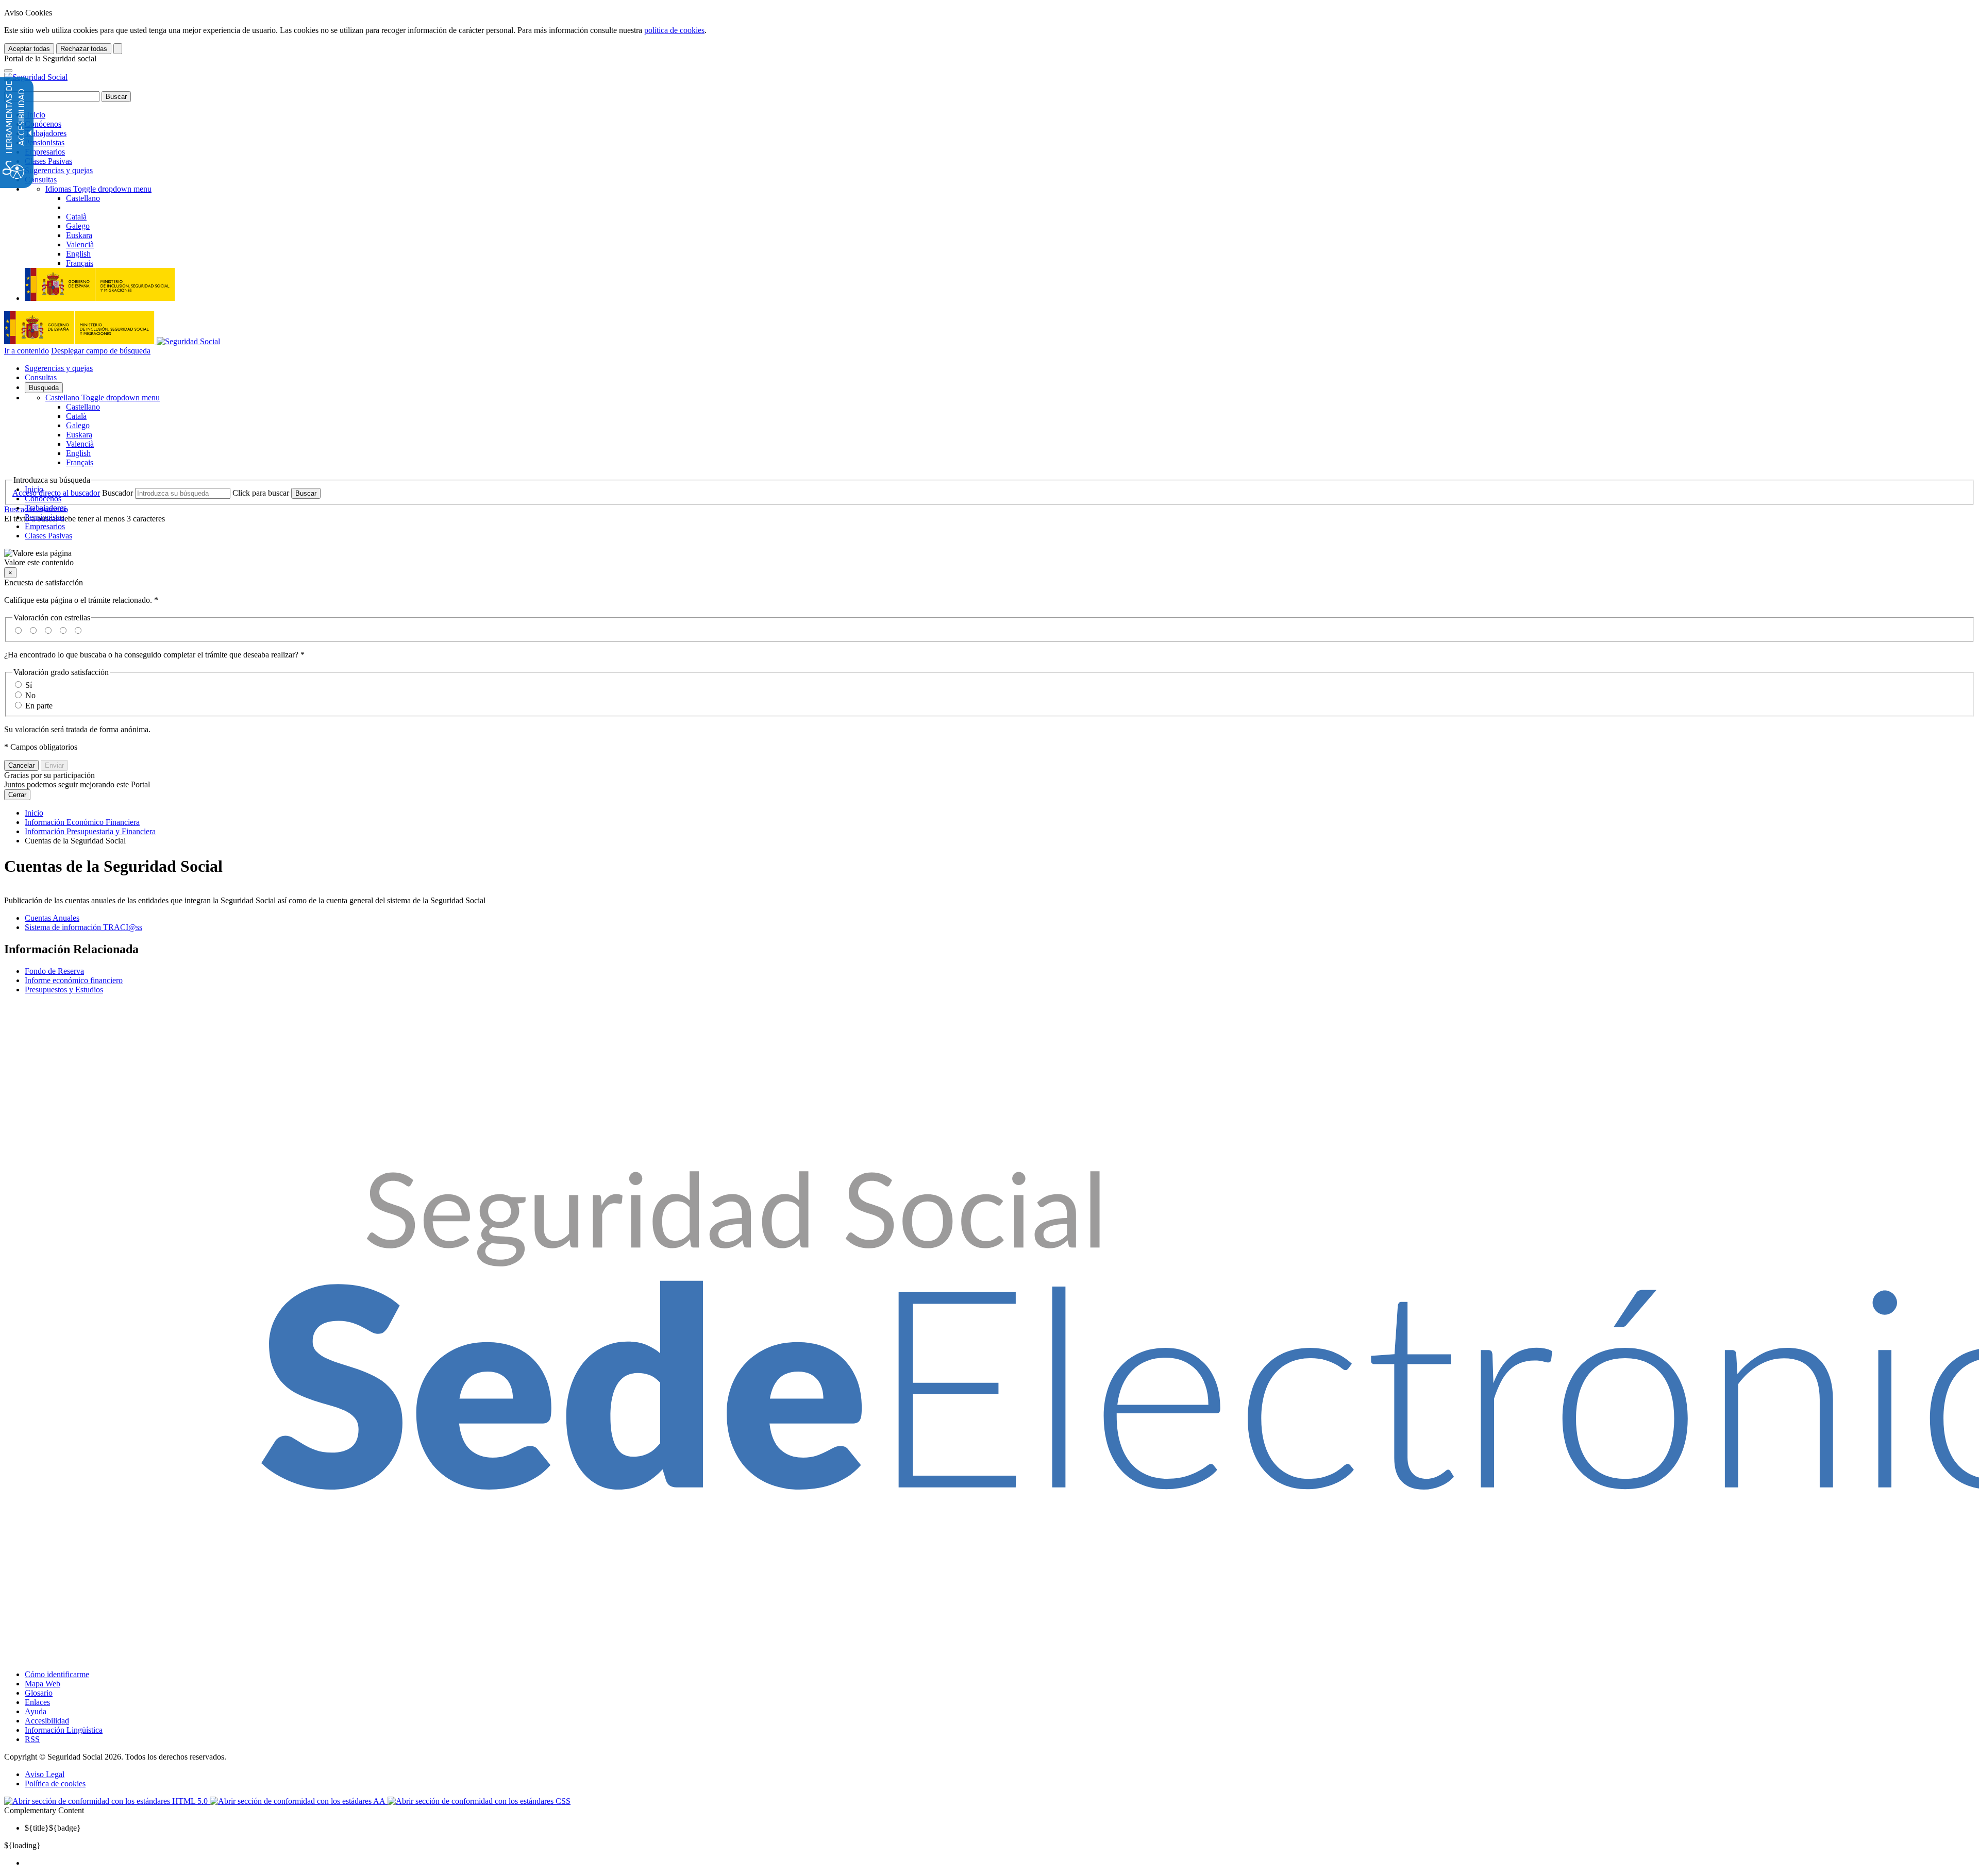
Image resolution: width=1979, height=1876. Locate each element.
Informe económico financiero (74, 980)
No (30, 695)
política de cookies (674, 30)
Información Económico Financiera (82, 822)
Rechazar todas (84, 49)
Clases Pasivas (48, 161)
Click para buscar (261, 493)
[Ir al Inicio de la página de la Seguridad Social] (36, 77)
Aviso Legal (45, 1774)
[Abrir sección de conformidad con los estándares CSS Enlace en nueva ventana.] (479, 1801)
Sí (29, 685)
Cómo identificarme (57, 1674)
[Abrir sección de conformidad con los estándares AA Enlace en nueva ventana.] (299, 1801)
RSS (32, 1739)
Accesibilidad (47, 1721)
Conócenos (43, 124)
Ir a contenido (27, 351)
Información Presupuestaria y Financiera (90, 831)
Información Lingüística (64, 1730)
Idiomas (98, 189)
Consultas (41, 180)
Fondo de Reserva (54, 971)
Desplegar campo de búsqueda (101, 351)
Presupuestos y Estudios (64, 990)
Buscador (118, 493)
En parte (39, 706)
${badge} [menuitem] (53, 1828)
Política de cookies (55, 1784)
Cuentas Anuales (52, 918)
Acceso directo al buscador (56, 493)
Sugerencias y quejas (59, 170)
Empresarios (45, 152)
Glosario (39, 1693)
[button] (989, 558)
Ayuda (36, 1711)
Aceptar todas (29, 49)
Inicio (35, 115)
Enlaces (37, 1702)
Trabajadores (46, 133)
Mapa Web (43, 1684)
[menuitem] (1000, 1863)
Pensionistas (45, 142)
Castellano (103, 398)
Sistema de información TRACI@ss (83, 927)
